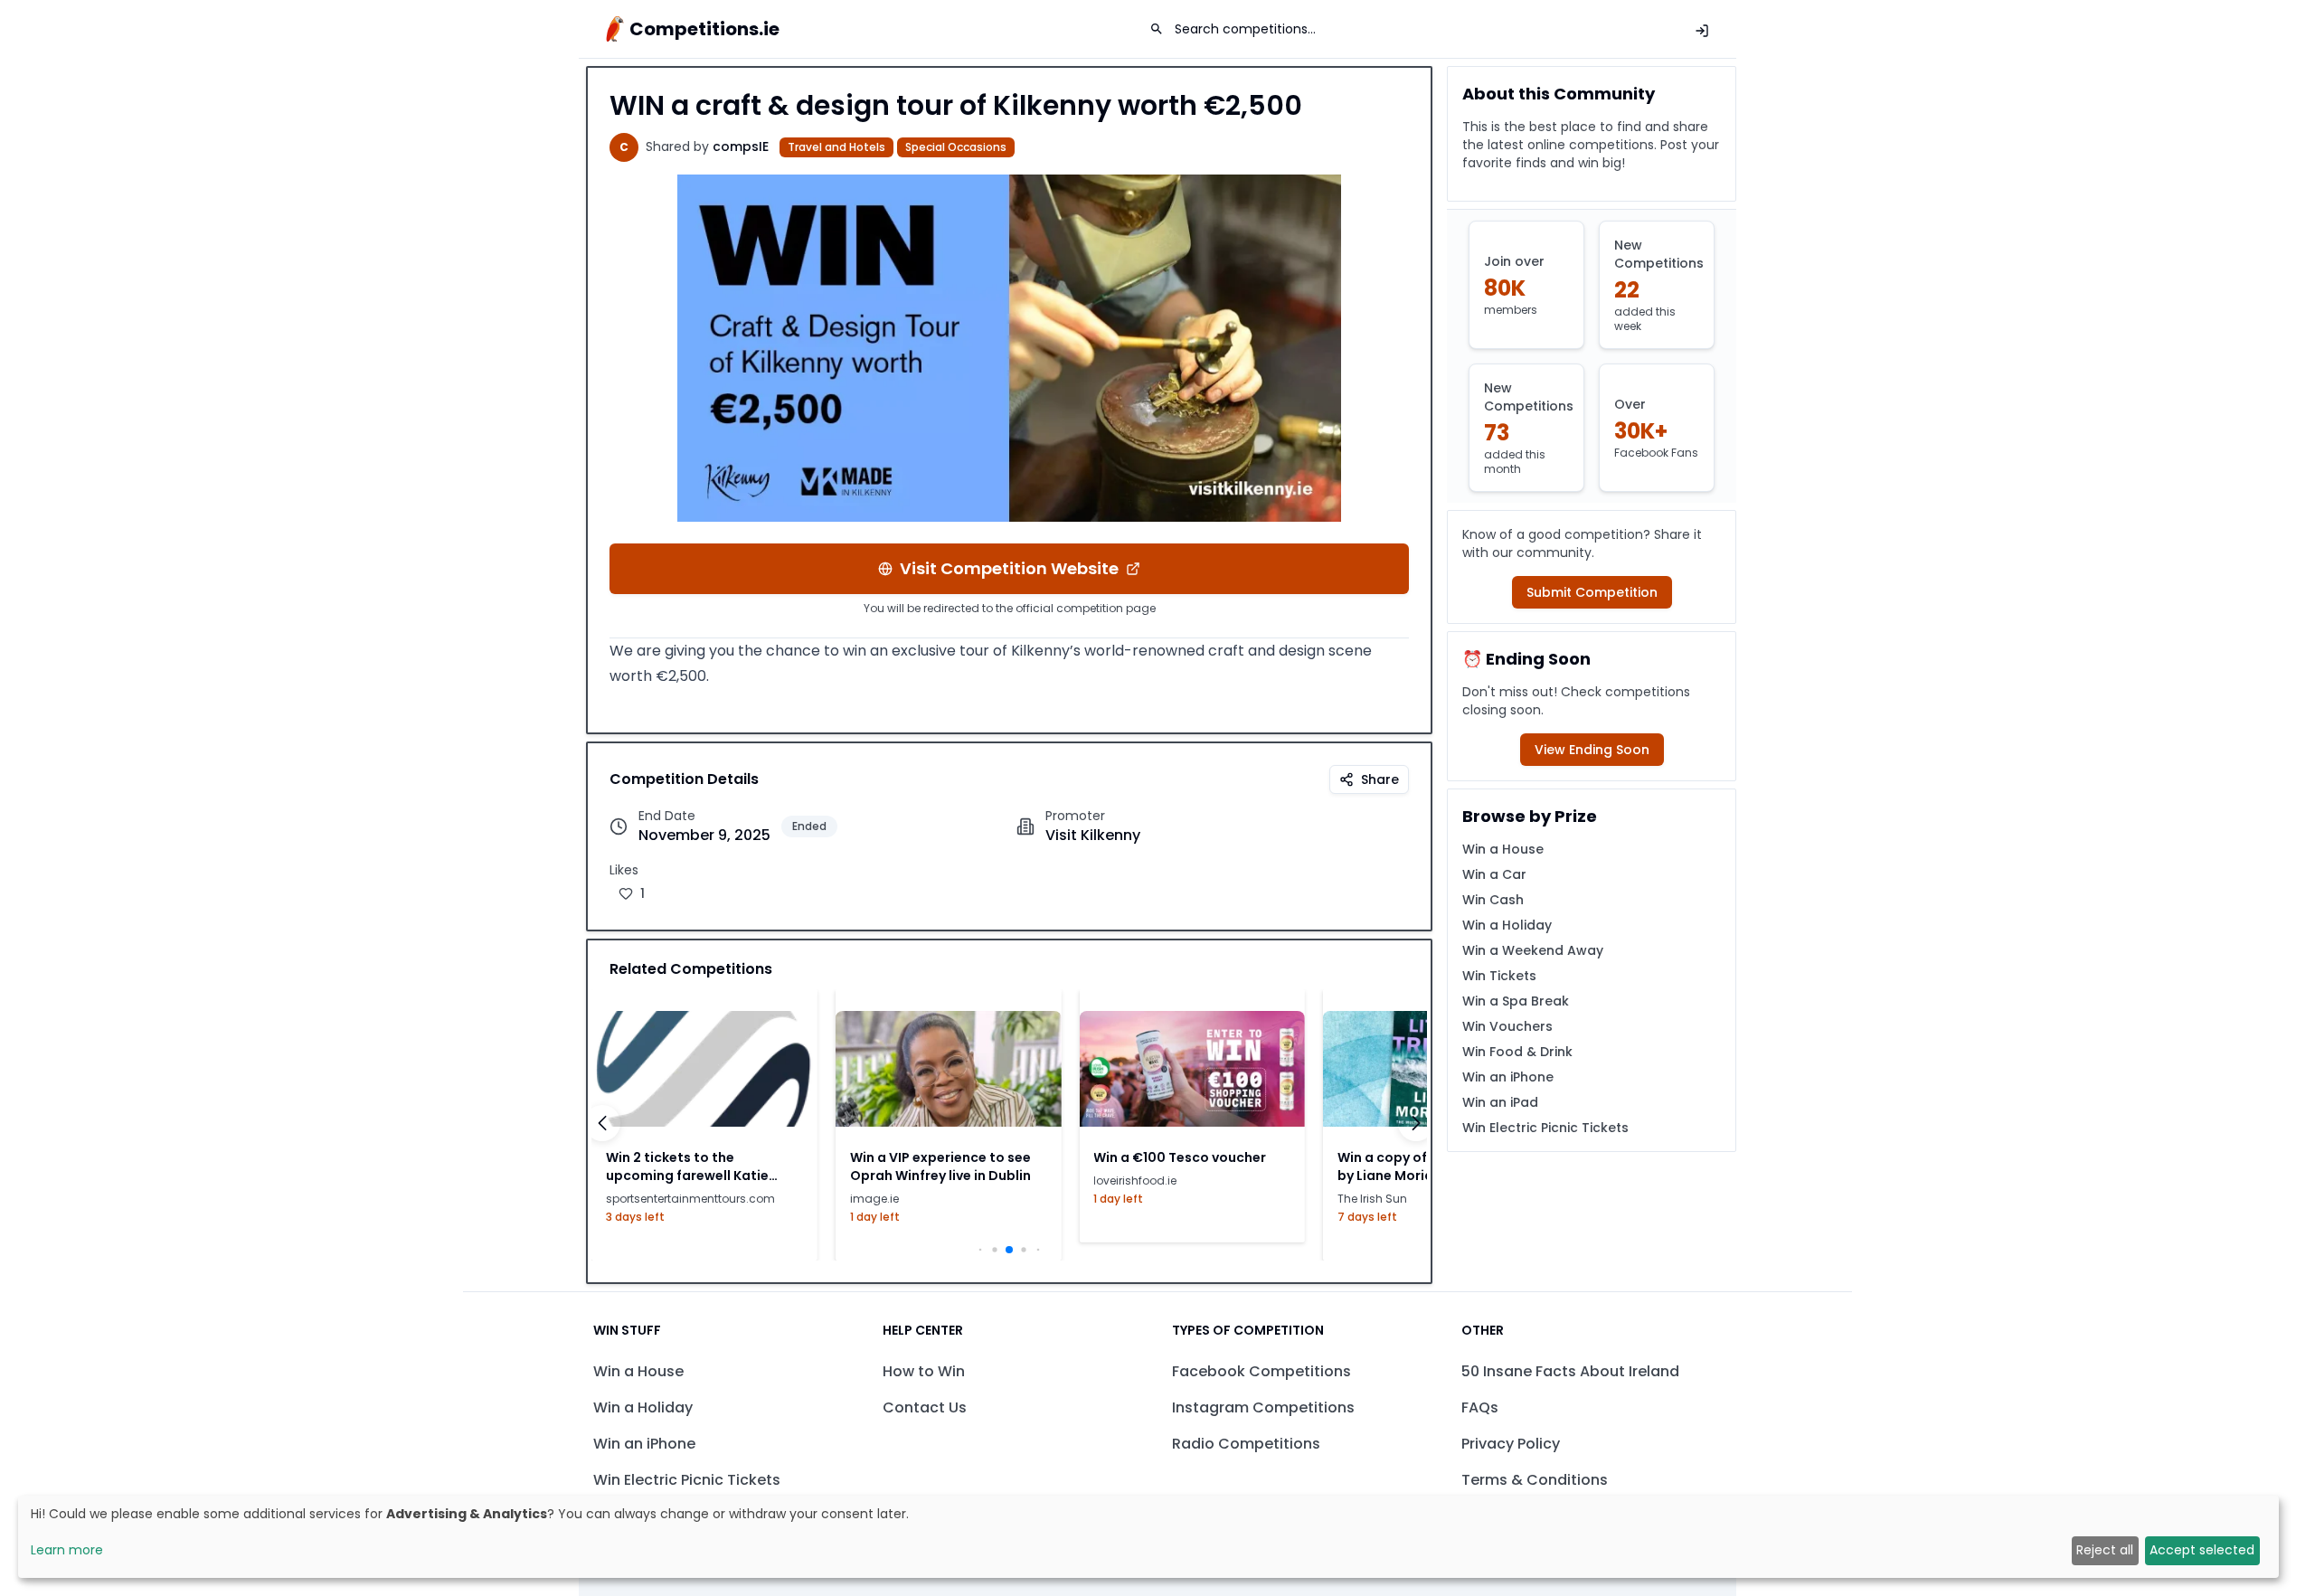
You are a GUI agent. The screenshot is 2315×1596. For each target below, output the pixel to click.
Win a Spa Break (1516, 1001)
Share (1380, 779)
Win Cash (1493, 900)
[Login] (1702, 31)
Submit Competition (1592, 592)
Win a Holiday (1507, 925)
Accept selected (2202, 1550)
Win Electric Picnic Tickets (1545, 1128)
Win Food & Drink (1517, 1052)
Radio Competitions (1246, 1444)
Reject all (2105, 1550)
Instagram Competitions (1263, 1407)
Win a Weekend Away (1533, 950)
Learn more (67, 1550)
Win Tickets (1499, 976)
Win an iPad (1500, 1102)
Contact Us (925, 1407)
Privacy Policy (1511, 1444)
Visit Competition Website (1009, 568)
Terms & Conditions (1535, 1480)
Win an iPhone (1508, 1077)
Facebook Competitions (1261, 1371)
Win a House (1503, 849)
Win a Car (1494, 874)
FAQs (1480, 1407)
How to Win (924, 1371)
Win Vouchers (1507, 1026)
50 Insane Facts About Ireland (1570, 1371)
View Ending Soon (1592, 750)
